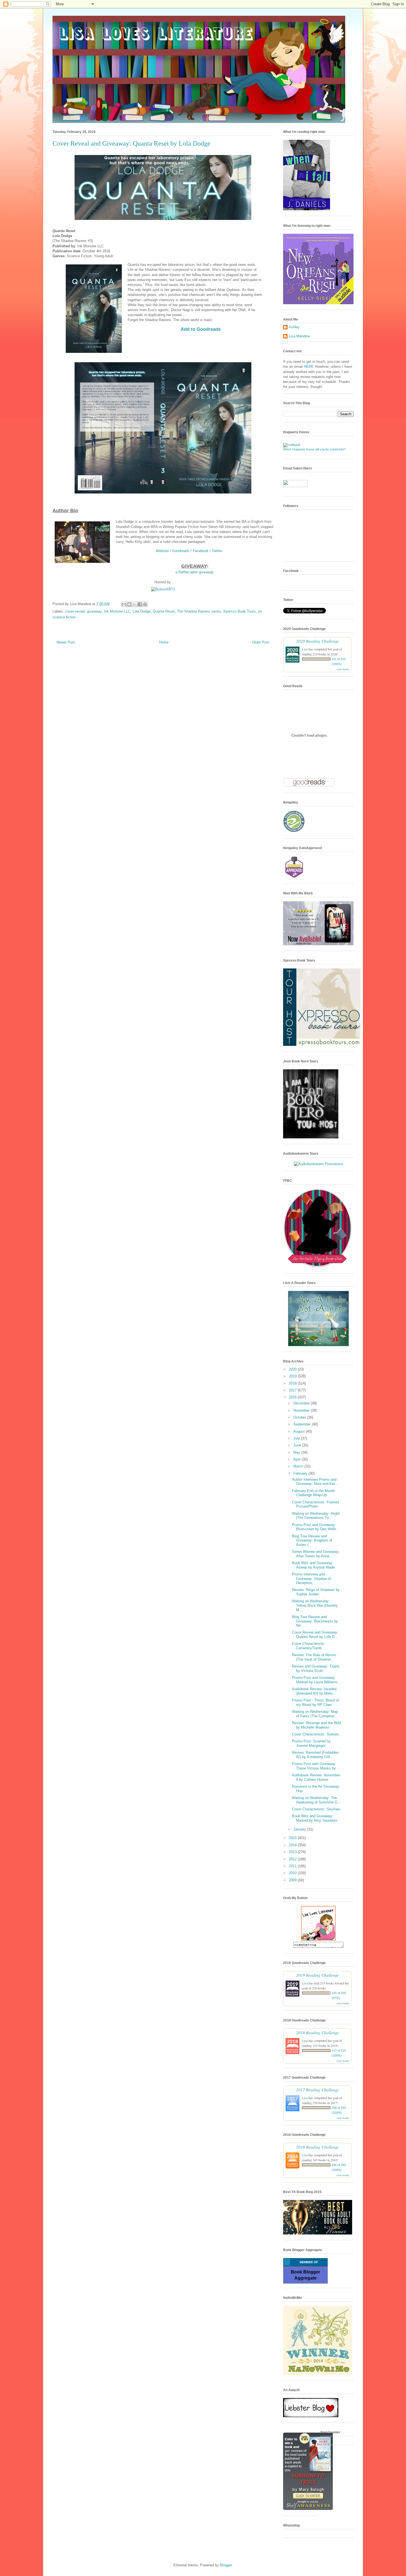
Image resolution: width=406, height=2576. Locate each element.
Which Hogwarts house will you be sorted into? (314, 449)
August (300, 1431)
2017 (293, 1390)
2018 (293, 1383)
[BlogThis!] (129, 604)
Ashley (294, 327)
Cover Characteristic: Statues (316, 1734)
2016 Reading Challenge (317, 2147)
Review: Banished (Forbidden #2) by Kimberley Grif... (315, 1755)
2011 (293, 1866)
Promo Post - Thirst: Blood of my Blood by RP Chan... (315, 1702)
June (298, 1445)
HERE (309, 367)
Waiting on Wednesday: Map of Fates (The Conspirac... (315, 1714)
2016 (293, 1397)
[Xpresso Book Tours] (322, 1045)
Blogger (226, 2565)
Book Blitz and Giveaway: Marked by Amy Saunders (315, 1818)
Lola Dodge (142, 611)
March (299, 1466)
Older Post (261, 642)
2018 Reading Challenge (317, 2032)
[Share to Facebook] (140, 604)
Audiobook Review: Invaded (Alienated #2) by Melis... (314, 1691)
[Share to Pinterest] (145, 604)
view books (343, 669)
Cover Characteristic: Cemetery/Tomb (309, 1646)
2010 (293, 1873)
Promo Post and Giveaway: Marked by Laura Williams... (316, 1680)
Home (164, 642)
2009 (293, 1880)
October (300, 1417)
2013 (293, 1852)
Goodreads (181, 551)
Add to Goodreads (201, 329)
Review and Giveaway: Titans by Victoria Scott (316, 1668)
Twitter (217, 551)
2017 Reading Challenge (317, 2090)
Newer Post (66, 642)
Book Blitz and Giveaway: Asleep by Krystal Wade (313, 1565)
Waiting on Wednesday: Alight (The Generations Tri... (316, 1516)
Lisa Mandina (299, 336)
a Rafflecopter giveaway (195, 572)
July (297, 1438)
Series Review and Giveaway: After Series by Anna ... (316, 1554)
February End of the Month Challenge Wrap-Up (313, 1493)
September (303, 1424)
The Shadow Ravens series (199, 611)
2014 (293, 1845)
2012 (293, 1859)
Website (162, 551)
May (297, 1452)
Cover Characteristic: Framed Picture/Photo (315, 1504)
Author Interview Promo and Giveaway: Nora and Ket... (315, 1482)
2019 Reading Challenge (317, 1975)
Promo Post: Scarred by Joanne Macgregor (311, 1743)
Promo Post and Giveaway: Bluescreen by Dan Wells (314, 1527)
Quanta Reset (164, 611)
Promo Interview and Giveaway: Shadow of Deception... (311, 1579)
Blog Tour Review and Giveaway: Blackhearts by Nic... (315, 1621)
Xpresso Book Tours (239, 611)
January (300, 1829)
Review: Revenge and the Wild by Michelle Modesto (316, 1725)
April (297, 1459)
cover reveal (75, 611)
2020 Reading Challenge (317, 641)
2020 (293, 1369)
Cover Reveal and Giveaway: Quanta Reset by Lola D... (315, 1634)
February (301, 1473)
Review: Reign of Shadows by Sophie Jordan (316, 1592)
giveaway (94, 611)
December (302, 1403)
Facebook (201, 551)
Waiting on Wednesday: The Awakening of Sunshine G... (316, 1800)
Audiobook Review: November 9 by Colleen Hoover (316, 1777)
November (302, 1410)
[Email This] (124, 604)
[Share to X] (135, 604)
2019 (293, 1376)
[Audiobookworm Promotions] (318, 1164)
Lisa (305, 649)
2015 (293, 1838)
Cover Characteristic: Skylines (316, 1809)
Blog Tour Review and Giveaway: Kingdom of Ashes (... (312, 1540)
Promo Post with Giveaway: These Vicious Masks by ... (316, 1766)
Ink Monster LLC (117, 611)
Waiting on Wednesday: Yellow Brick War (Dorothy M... (315, 1605)
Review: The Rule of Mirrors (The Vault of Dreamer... (314, 1657)
